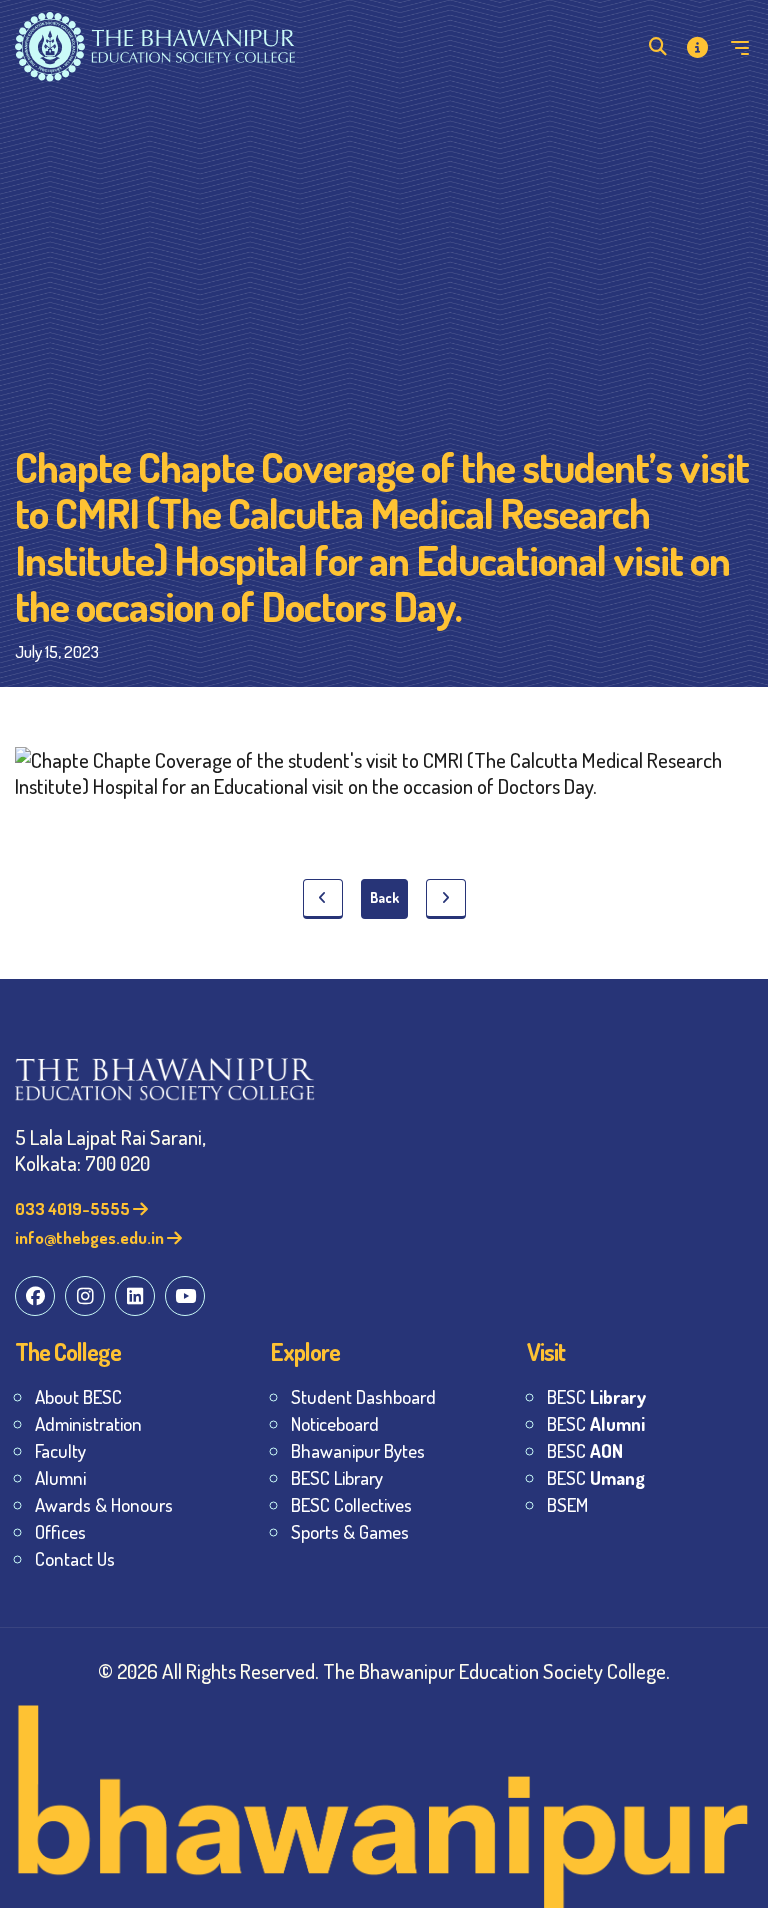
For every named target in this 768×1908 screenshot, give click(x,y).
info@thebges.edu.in (91, 1237)
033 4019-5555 (74, 1208)
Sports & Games (350, 1531)
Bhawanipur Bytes (358, 1450)
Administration (88, 1423)
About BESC (78, 1396)
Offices (60, 1531)
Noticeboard (335, 1423)
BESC (596, 1396)
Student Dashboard (363, 1396)
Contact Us (75, 1558)
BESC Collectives (351, 1504)
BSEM (567, 1504)
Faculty (60, 1450)
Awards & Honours (104, 1504)
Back (384, 897)
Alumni (60, 1477)
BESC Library (337, 1477)
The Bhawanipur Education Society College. (496, 1670)
